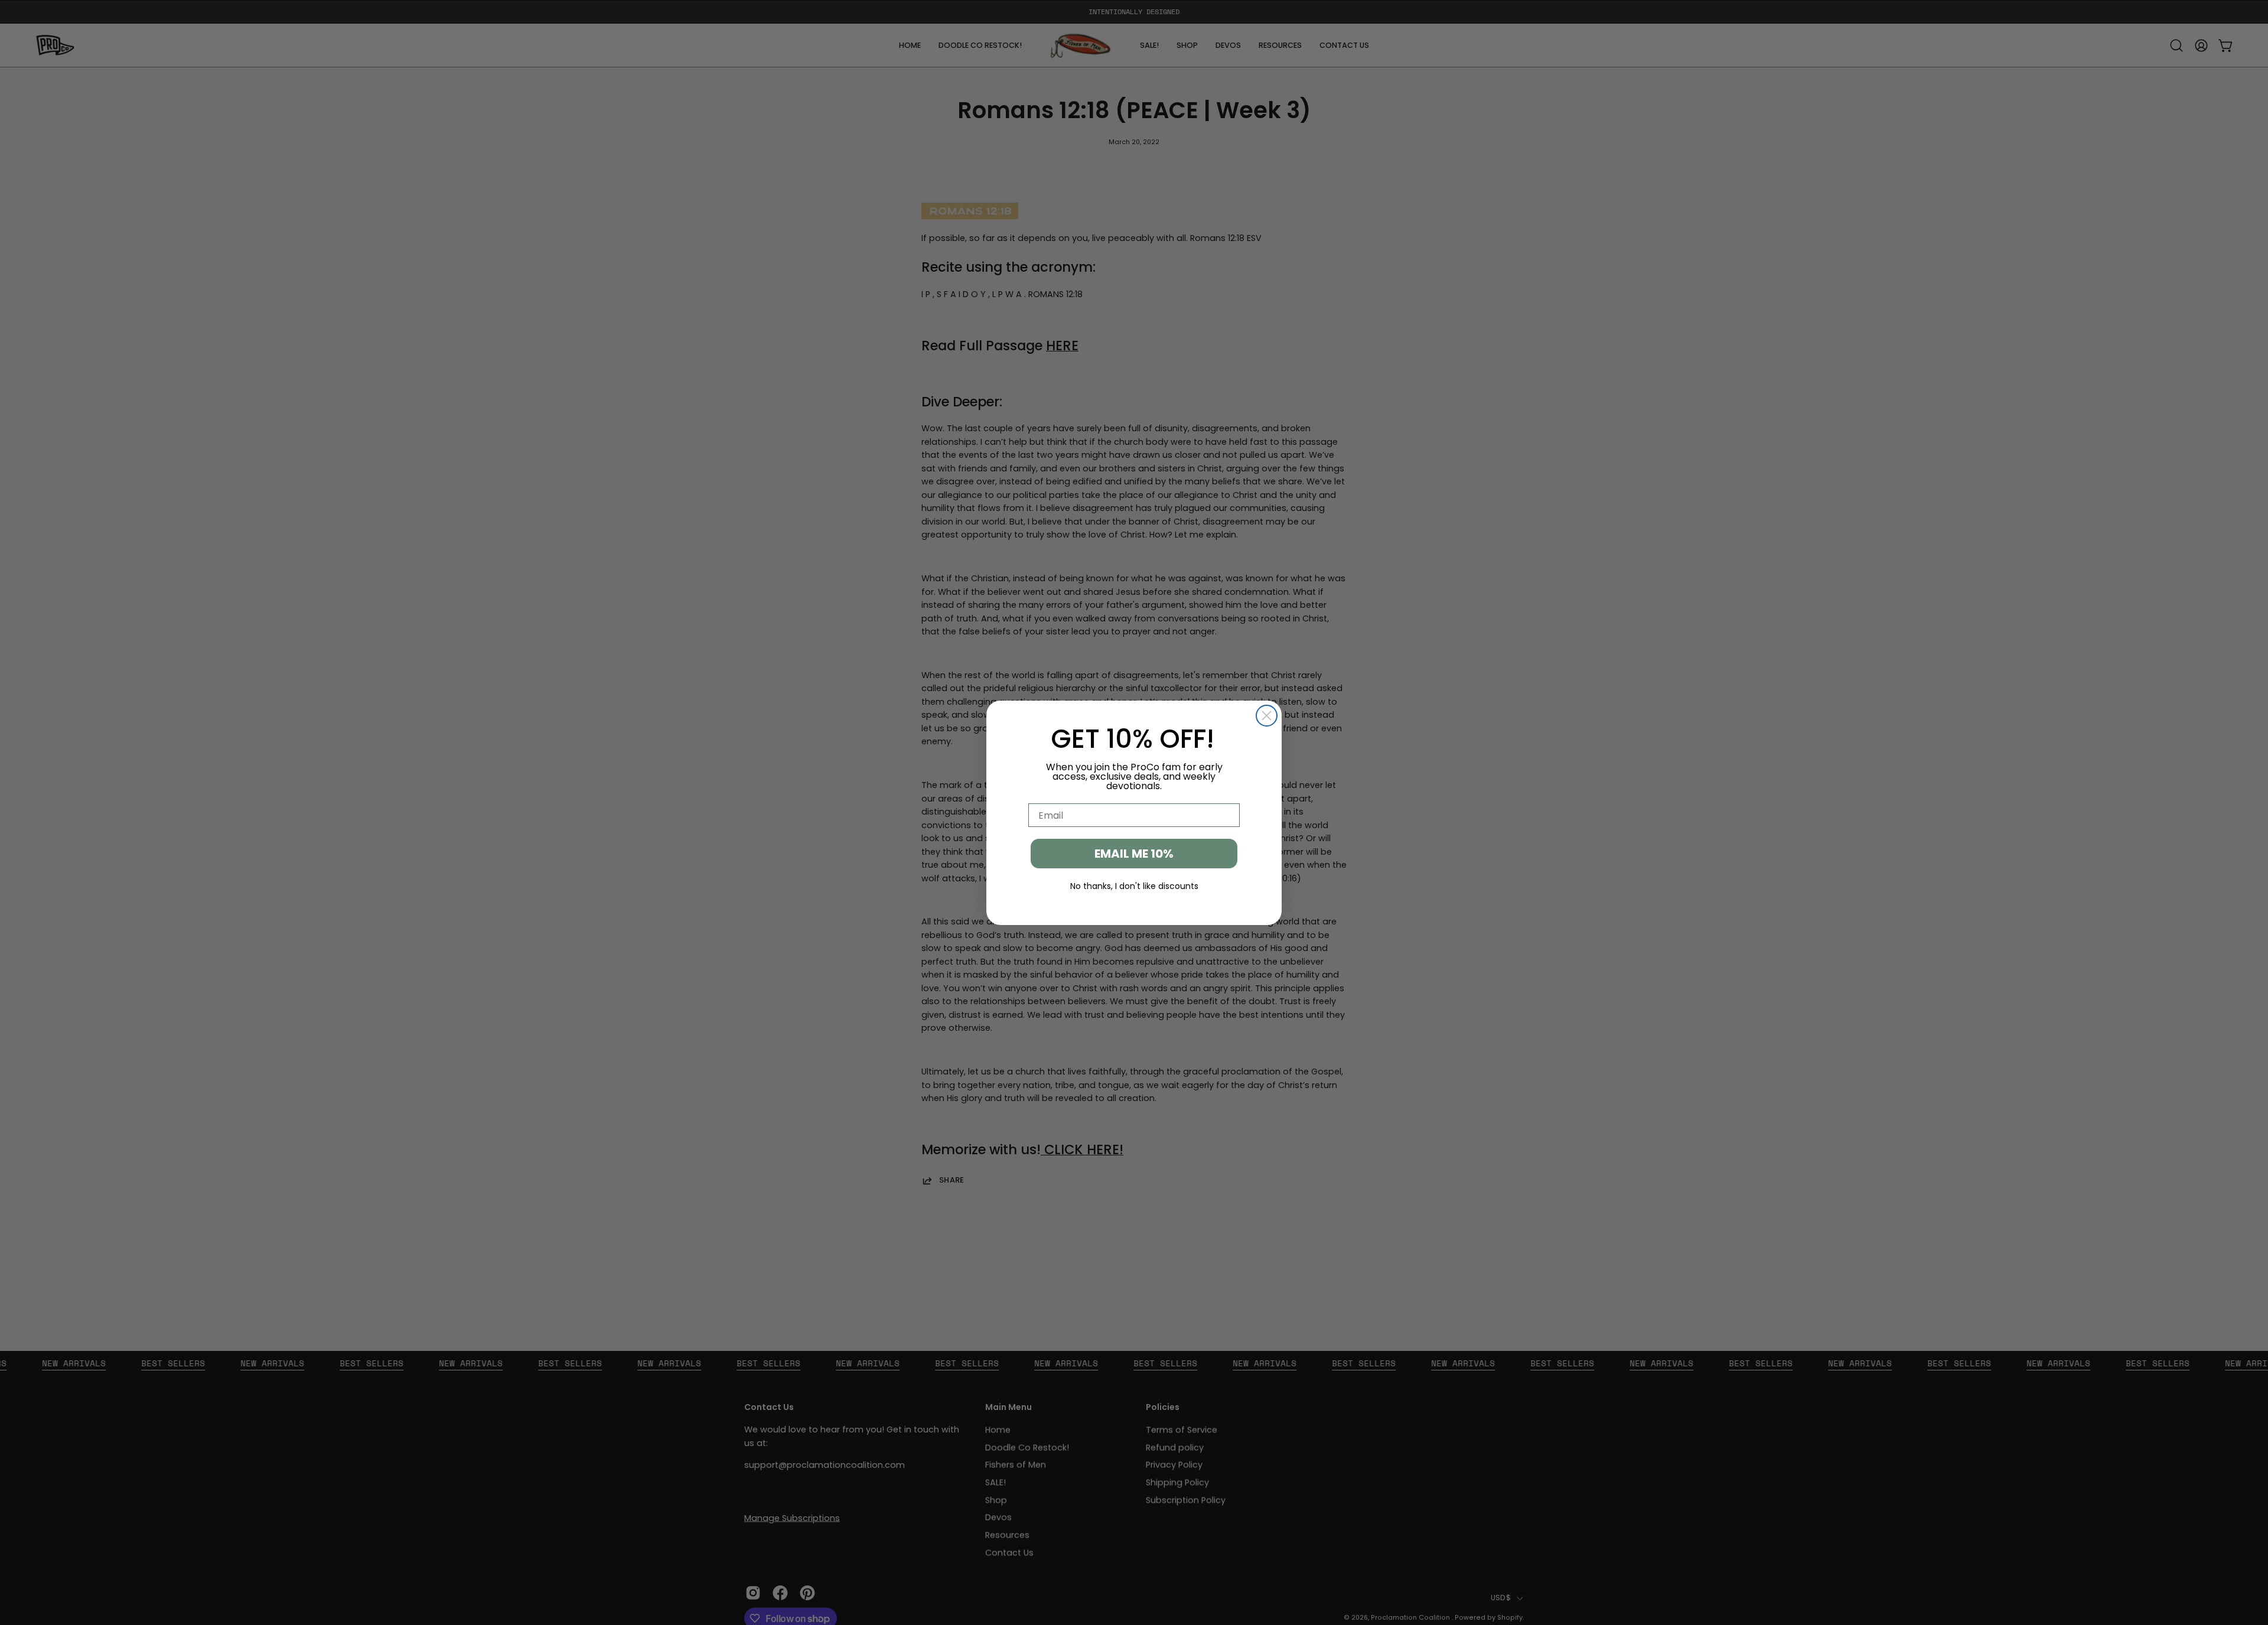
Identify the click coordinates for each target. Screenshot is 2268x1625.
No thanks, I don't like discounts (1134, 886)
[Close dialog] (1267, 716)
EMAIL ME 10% (1134, 854)
